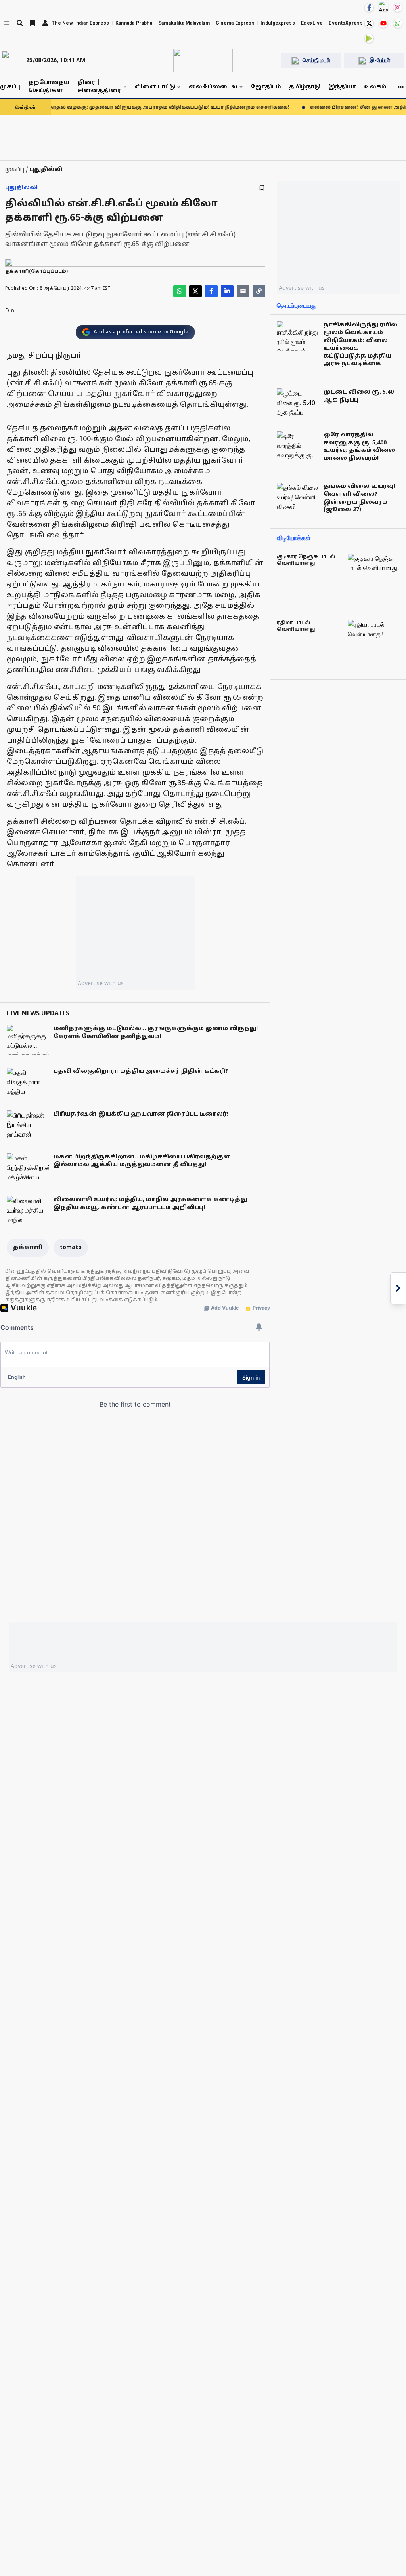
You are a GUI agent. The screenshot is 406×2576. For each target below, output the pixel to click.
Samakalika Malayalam (184, 23)
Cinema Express (235, 23)
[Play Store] (369, 38)
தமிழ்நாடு (305, 87)
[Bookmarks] (33, 23)
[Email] (243, 291)
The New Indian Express (80, 23)
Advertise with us (101, 983)
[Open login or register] (45, 23)
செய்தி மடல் (316, 60)
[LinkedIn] (227, 291)
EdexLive (312, 23)
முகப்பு (10, 87)
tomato (71, 1248)
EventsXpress (346, 23)
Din (10, 311)
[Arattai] (383, 7)
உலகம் (375, 87)
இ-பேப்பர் (380, 60)
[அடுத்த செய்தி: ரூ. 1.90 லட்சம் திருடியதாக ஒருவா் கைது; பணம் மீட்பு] (398, 1288)
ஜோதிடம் (266, 87)
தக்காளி (28, 1248)
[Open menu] (7, 23)
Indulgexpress (278, 23)
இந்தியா (342, 87)
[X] (369, 23)
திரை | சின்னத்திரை (99, 87)
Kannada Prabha (134, 23)
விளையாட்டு (155, 87)
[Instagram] (398, 8)
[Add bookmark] (262, 188)
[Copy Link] (259, 291)
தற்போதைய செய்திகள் (49, 87)
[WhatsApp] (398, 23)
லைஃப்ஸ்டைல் (213, 87)
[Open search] (20, 23)
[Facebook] (369, 8)
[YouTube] (383, 23)
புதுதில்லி (21, 188)
